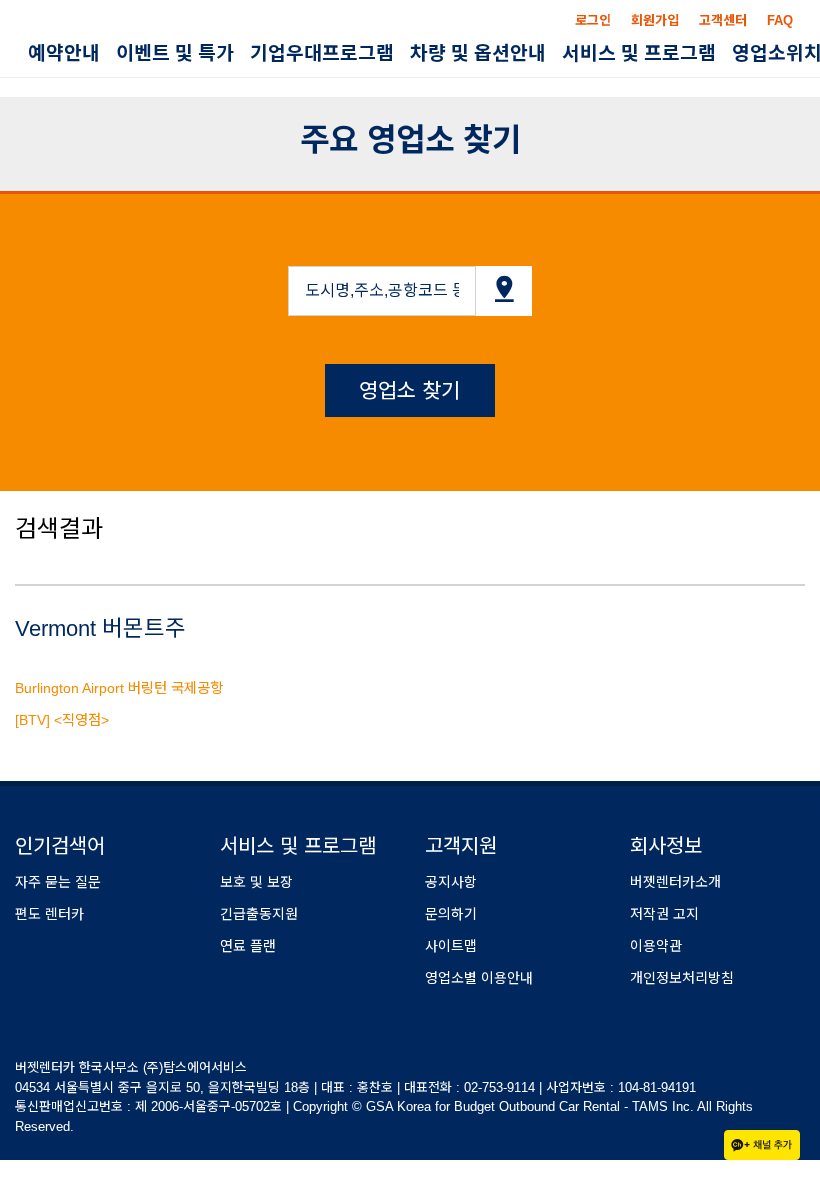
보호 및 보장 (256, 882)
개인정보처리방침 (682, 978)
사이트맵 (451, 946)
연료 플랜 (248, 946)
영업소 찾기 (409, 390)
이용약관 (656, 946)
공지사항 (451, 882)
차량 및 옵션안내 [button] (478, 53)
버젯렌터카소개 (675, 882)
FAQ (780, 20)
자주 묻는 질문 (58, 882)
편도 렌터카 (49, 914)
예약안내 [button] (64, 53)
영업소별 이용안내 (479, 978)
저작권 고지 (664, 914)
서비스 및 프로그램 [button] (639, 53)
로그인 (593, 20)
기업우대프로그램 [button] (322, 53)
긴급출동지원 (259, 914)
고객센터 (723, 20)
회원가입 (655, 20)
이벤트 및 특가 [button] (175, 53)
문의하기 (451, 914)
